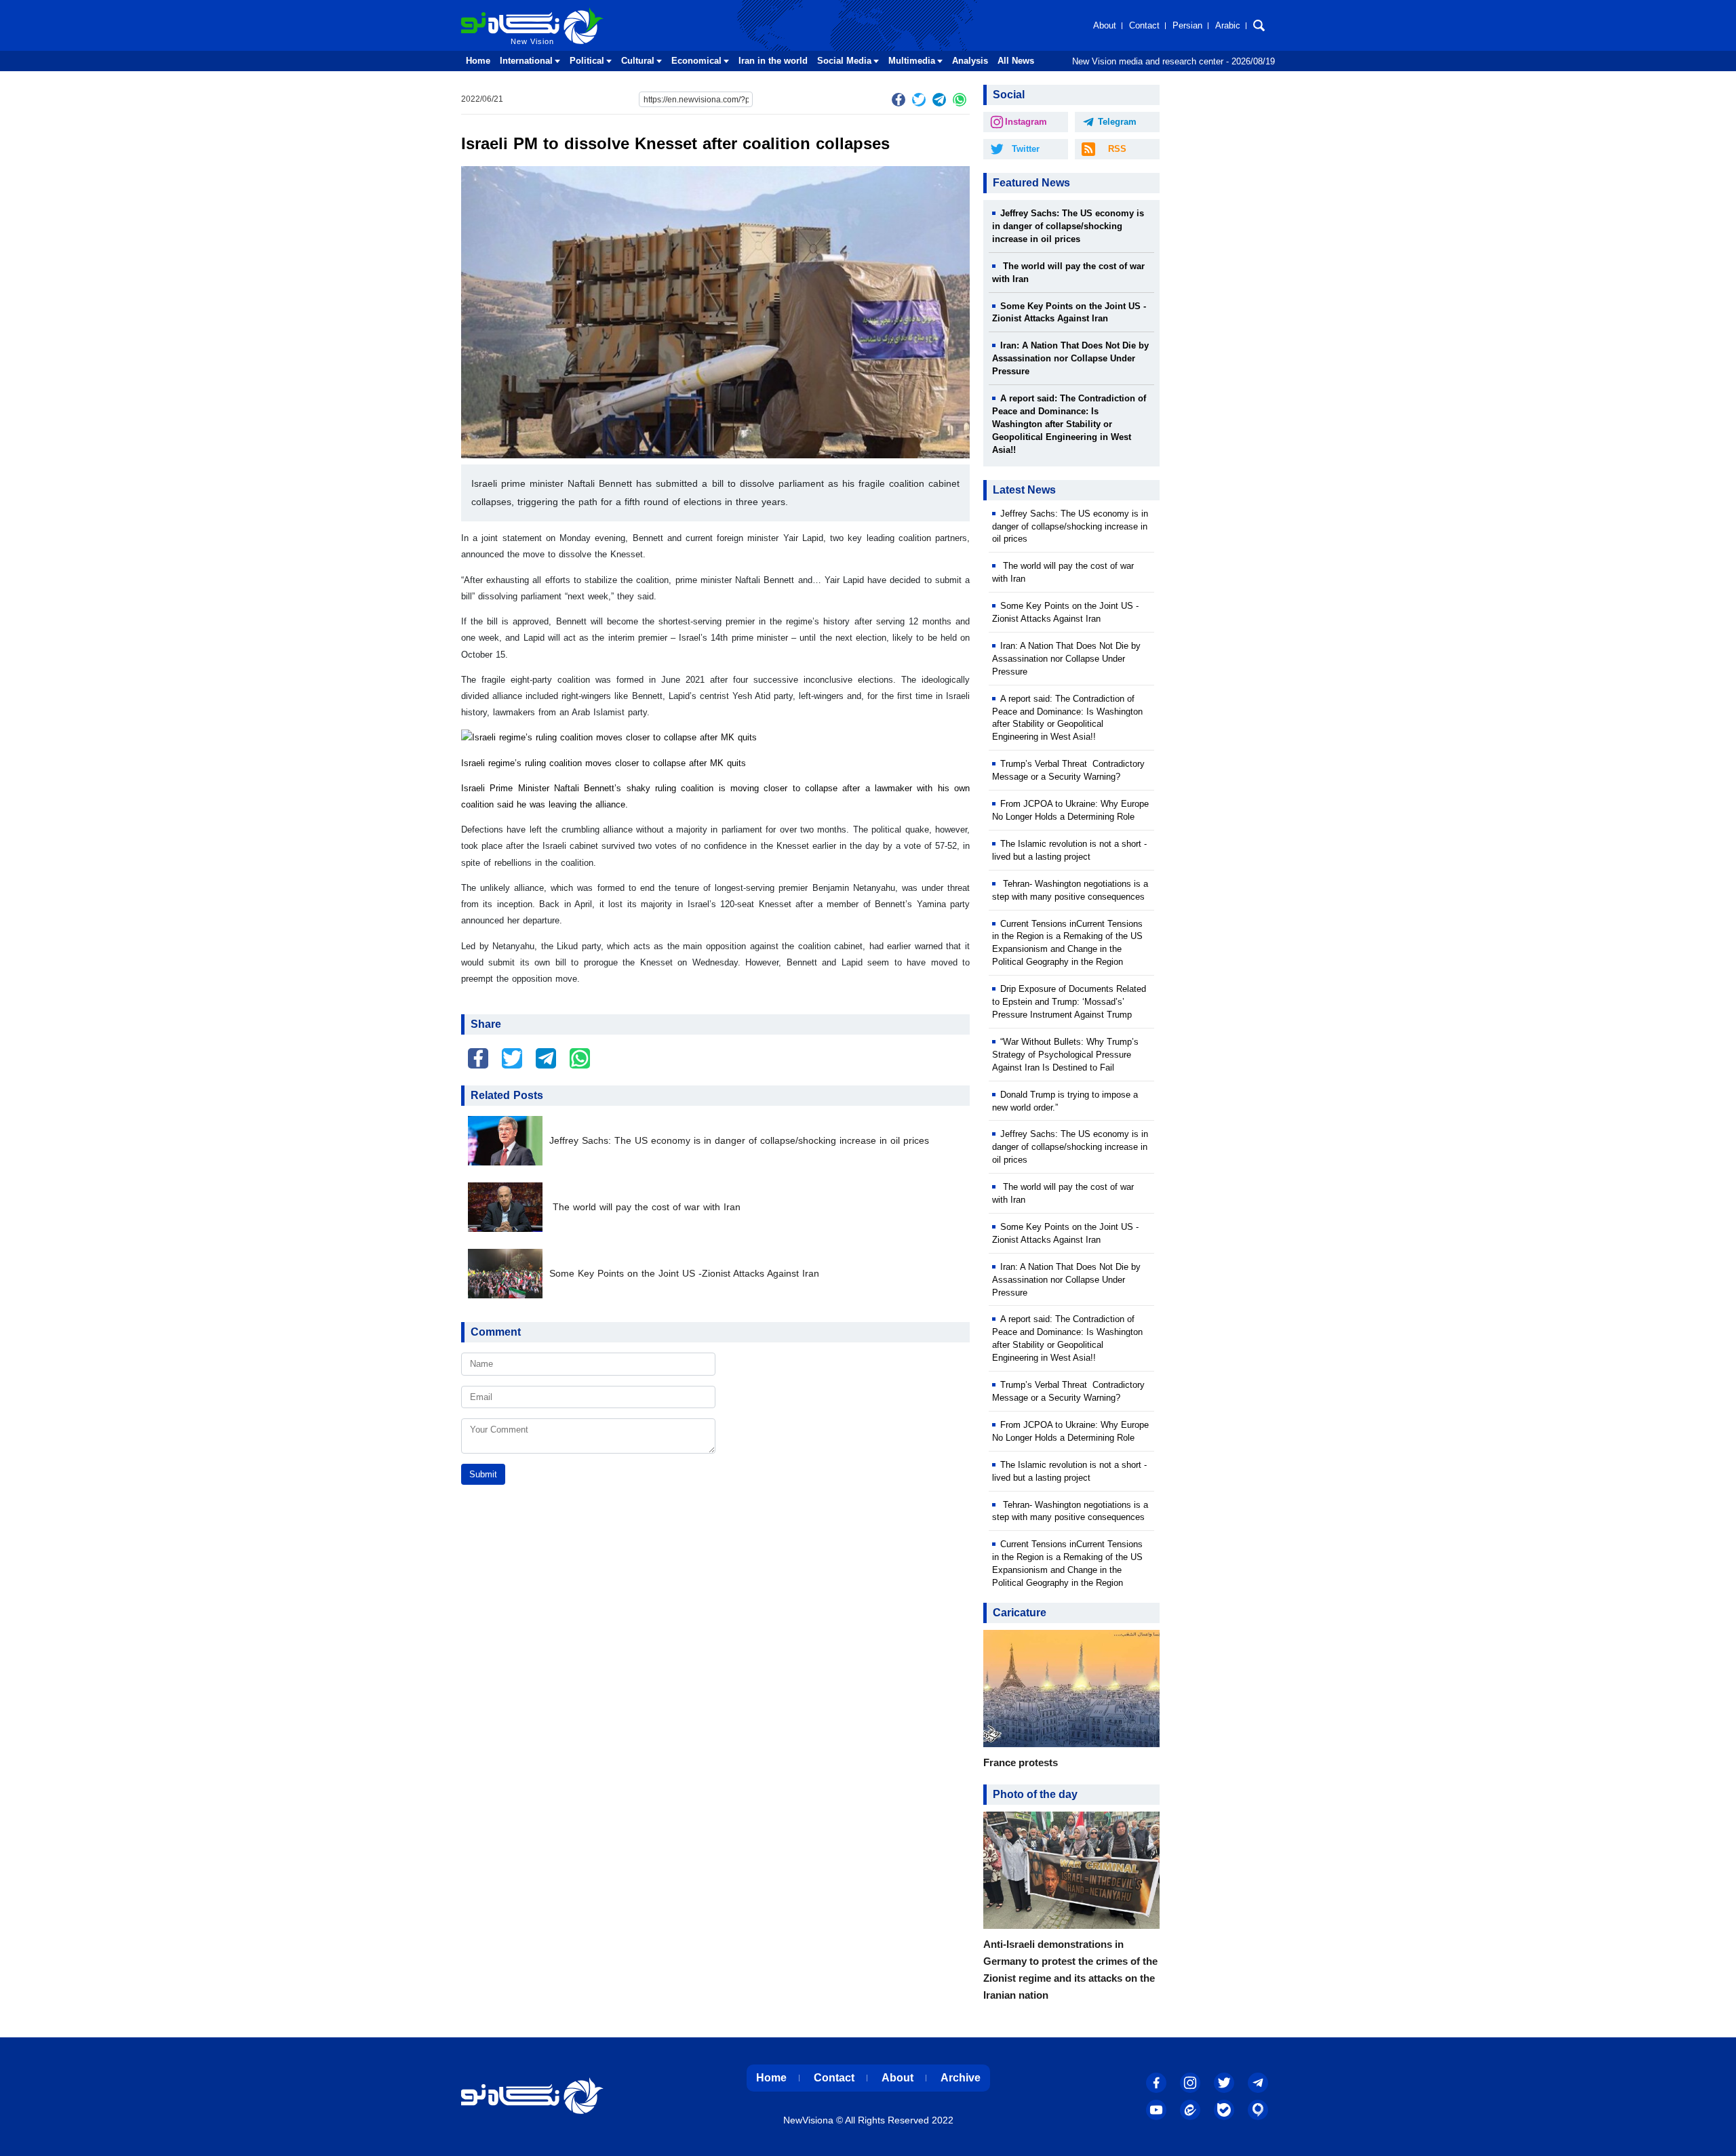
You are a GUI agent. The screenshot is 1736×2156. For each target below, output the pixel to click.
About (1105, 25)
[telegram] (939, 100)
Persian (1187, 25)
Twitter (1026, 149)
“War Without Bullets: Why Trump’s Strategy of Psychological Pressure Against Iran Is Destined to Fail (1065, 1055)
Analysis (970, 61)
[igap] (1258, 2110)
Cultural (638, 61)
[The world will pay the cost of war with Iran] (509, 1207)
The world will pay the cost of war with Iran (645, 1207)
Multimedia (912, 61)
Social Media (844, 61)
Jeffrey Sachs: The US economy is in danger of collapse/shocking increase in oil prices (739, 1141)
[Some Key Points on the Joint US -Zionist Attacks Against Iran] (509, 1274)
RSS (1117, 149)
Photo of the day (1035, 1794)
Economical (696, 61)
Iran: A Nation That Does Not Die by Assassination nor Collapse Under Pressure (1070, 358)
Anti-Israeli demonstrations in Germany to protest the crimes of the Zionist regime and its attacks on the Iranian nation (1070, 1970)
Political (587, 61)
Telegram (1117, 122)
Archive (961, 2078)
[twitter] (919, 100)
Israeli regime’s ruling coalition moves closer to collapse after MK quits (604, 763)
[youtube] (1156, 2110)
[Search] (1259, 25)
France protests (1021, 1762)
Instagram (1026, 122)
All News (1016, 61)
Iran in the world (773, 61)
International (526, 61)
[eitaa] (1190, 2110)
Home (478, 61)
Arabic (1228, 25)
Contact (1144, 25)
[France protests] (1071, 1692)
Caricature (1020, 1613)
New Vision (489, 12)
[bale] (1224, 2110)
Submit (483, 1474)
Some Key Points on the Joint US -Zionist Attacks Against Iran (684, 1274)
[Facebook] (899, 100)
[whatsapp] (960, 100)
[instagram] (1190, 2083)
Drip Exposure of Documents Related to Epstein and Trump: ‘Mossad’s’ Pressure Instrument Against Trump (1069, 1002)
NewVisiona (808, 2120)
